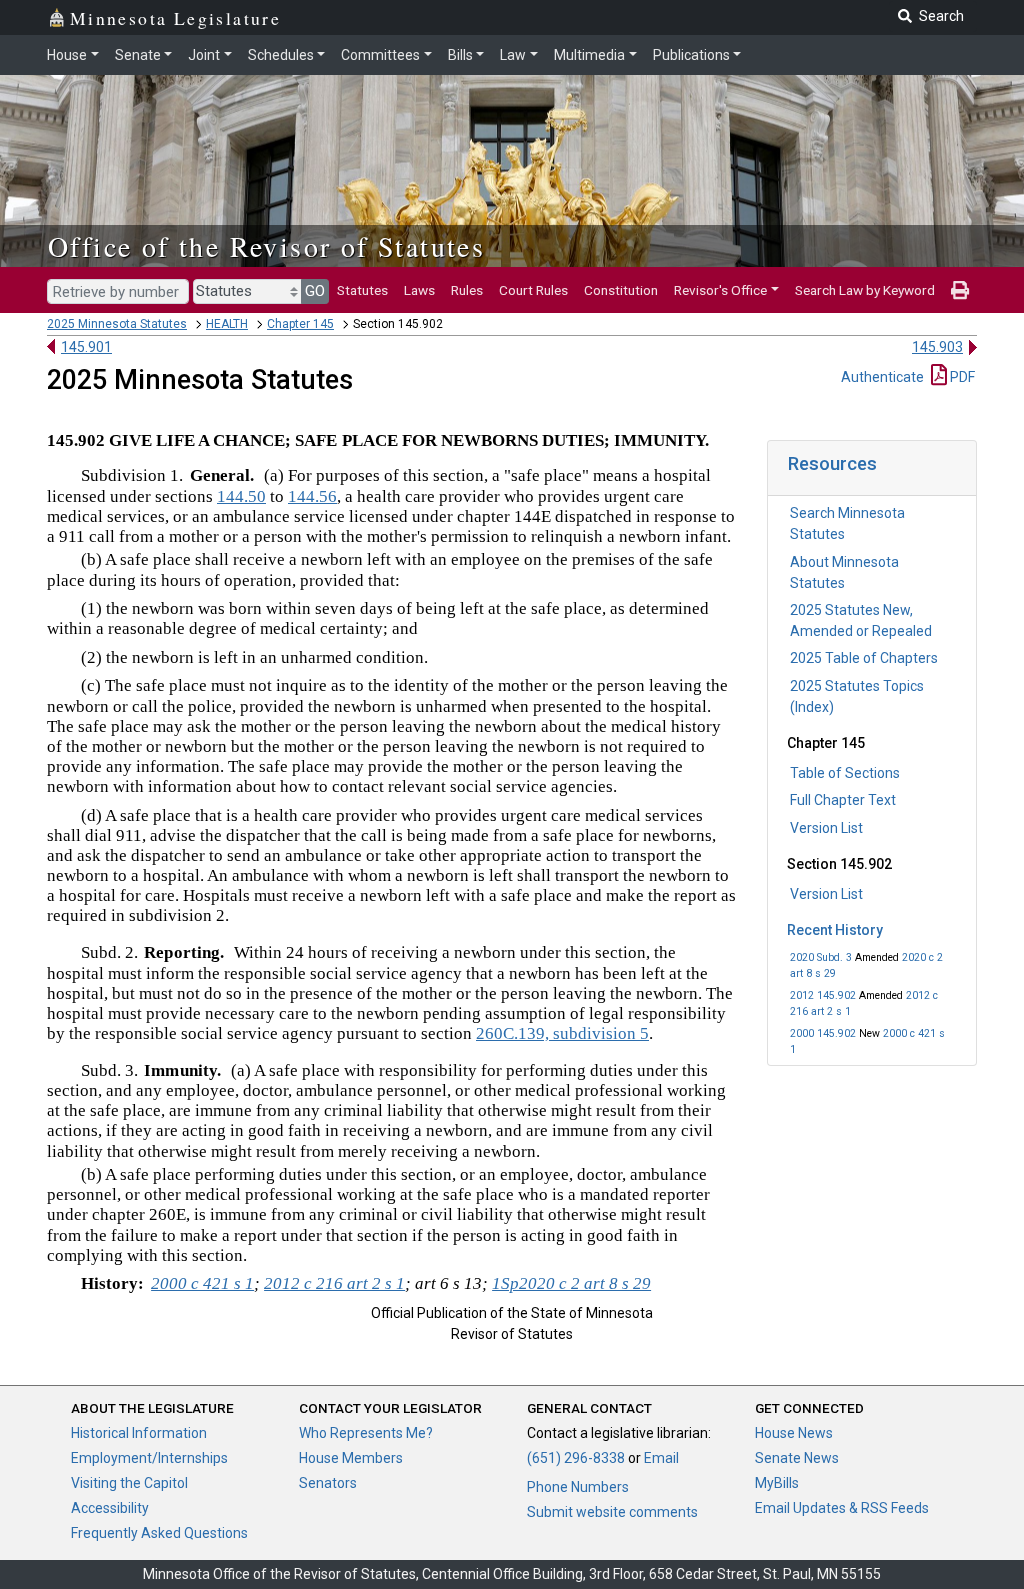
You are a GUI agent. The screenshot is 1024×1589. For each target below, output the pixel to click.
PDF (961, 377)
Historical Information (139, 1433)
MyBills (777, 1483)
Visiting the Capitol (129, 1483)
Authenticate (882, 377)
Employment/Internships (149, 1458)
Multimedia (589, 55)
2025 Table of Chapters (864, 658)
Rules (467, 290)
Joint (204, 55)
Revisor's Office (720, 290)
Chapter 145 (300, 324)
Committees (380, 55)
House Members (351, 1458)
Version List (826, 828)
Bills (460, 55)
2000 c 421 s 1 (202, 1283)
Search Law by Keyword (865, 290)
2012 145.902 (823, 995)
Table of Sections (845, 773)
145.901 (86, 347)
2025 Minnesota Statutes (117, 324)
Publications (691, 55)
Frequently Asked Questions (159, 1533)
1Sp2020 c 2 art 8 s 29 (571, 1283)
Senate (138, 55)
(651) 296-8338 (576, 1458)
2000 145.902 (823, 1033)
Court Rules (533, 290)
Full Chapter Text (843, 800)
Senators (328, 1483)
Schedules (281, 55)
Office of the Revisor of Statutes (266, 246)
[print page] (960, 290)
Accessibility (110, 1508)
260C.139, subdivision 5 (562, 1033)
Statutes (362, 290)
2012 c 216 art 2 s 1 (334, 1283)
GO (315, 291)
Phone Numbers (578, 1487)
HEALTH (227, 324)
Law (513, 55)
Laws (419, 290)
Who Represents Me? (366, 1433)
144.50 (241, 496)
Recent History (835, 930)
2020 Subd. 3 (821, 957)
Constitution (621, 290)
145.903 (937, 347)
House (67, 55)
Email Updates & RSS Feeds (842, 1508)
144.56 (312, 496)
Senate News (797, 1458)
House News (794, 1433)
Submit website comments (612, 1512)
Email (661, 1458)
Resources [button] (832, 463)
